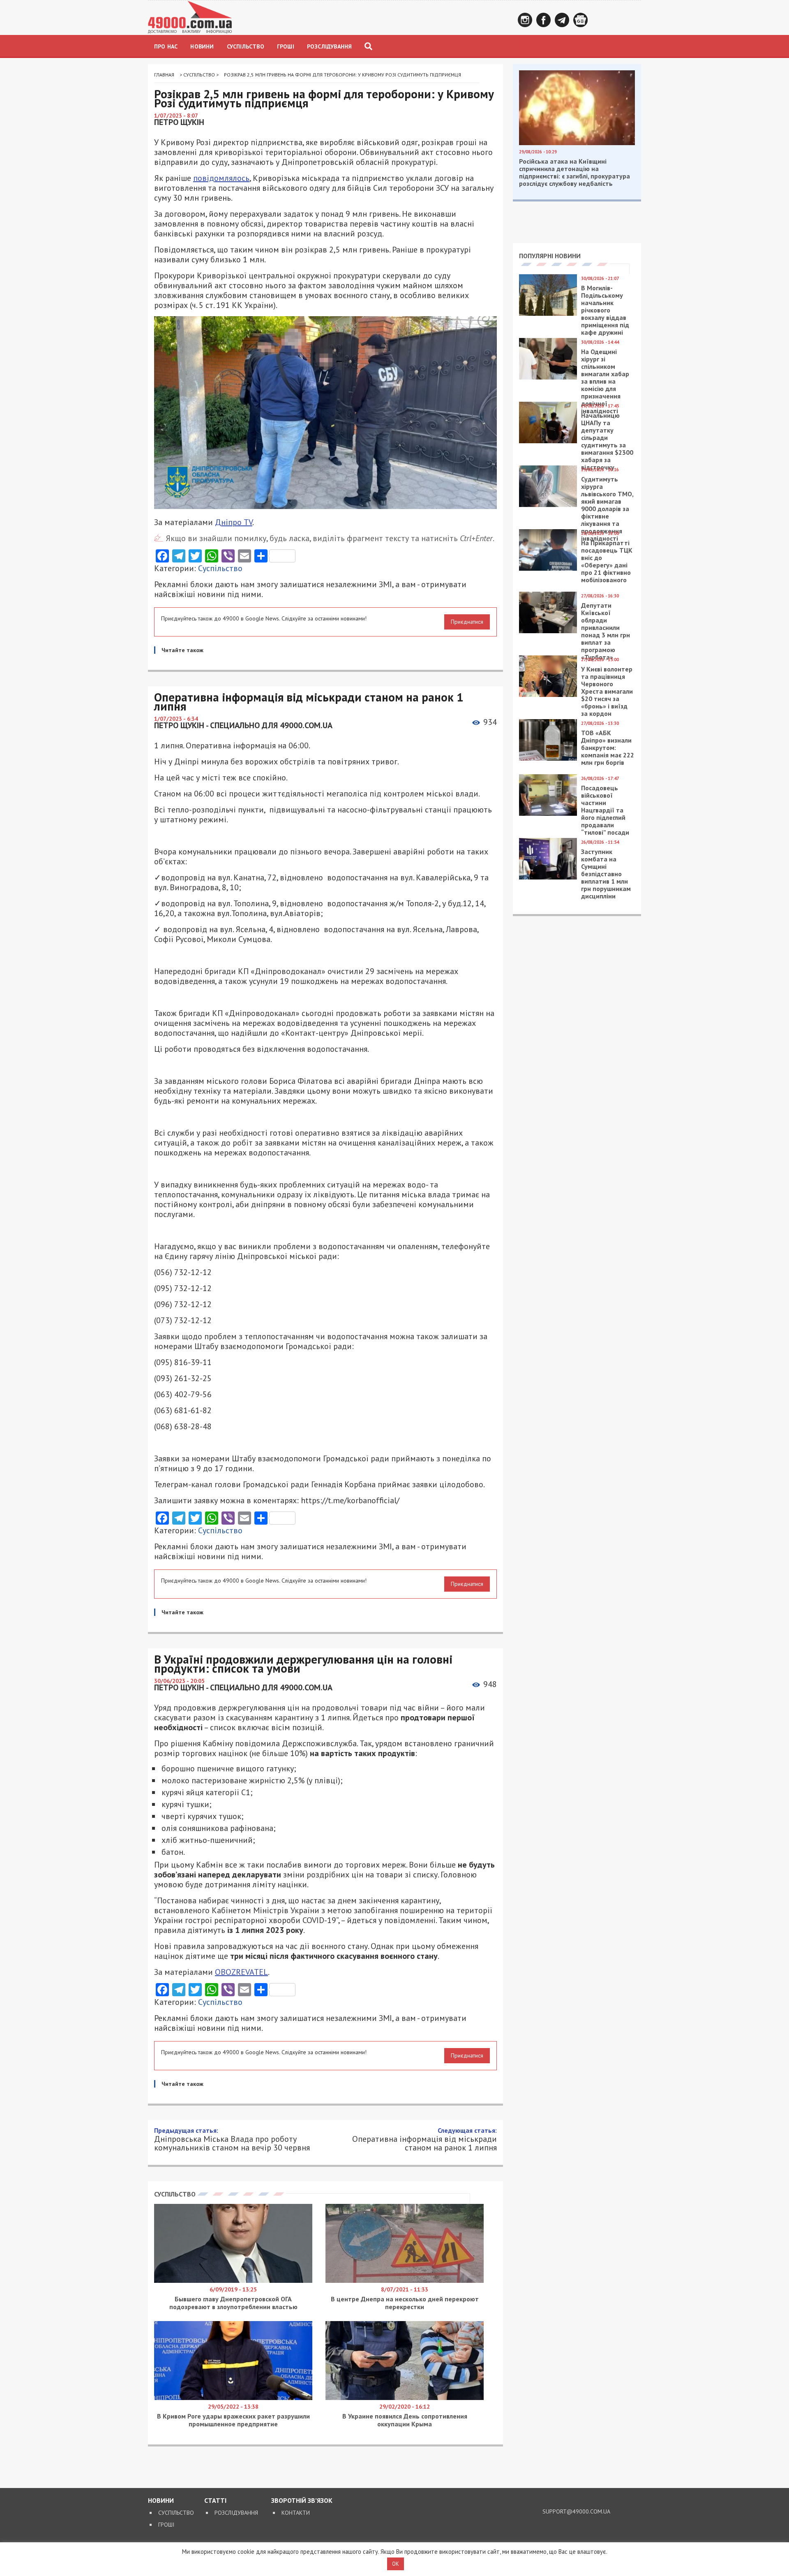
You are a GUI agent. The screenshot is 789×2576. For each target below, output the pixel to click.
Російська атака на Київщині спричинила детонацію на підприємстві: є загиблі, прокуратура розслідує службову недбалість (574, 172)
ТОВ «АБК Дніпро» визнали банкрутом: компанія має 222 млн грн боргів (608, 748)
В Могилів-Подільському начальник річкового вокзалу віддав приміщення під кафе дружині (605, 310)
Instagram (525, 20)
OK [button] (396, 2564)
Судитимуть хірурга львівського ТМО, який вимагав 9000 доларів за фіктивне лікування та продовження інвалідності (607, 509)
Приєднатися (467, 622)
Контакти (296, 2513)
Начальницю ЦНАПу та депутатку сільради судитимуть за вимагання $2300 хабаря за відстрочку (607, 441)
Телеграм (562, 20)
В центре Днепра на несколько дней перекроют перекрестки (405, 2303)
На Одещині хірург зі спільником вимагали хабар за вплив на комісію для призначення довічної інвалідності (605, 381)
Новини (202, 46)
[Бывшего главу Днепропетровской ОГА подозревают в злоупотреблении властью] (233, 2281)
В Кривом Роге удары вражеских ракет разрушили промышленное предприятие (233, 2420)
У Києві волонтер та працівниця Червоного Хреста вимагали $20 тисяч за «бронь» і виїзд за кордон (607, 691)
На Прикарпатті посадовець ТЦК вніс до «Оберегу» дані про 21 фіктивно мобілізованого (607, 561)
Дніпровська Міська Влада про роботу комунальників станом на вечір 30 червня (232, 2139)
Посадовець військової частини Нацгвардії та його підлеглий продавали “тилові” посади (605, 810)
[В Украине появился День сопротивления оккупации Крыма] (405, 2398)
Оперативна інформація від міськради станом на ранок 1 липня (424, 2139)
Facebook (543, 20)
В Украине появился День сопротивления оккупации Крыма (405, 2420)
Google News (580, 20)
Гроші (286, 46)
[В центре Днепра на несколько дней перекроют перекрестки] (405, 2281)
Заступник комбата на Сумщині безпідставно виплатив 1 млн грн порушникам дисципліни (606, 874)
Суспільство (246, 46)
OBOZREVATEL (241, 1972)
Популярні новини (550, 256)
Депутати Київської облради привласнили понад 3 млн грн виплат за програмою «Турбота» (606, 631)
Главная (164, 75)
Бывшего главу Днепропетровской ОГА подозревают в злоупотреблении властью (233, 2303)
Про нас (166, 46)
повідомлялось (221, 178)
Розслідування (330, 46)
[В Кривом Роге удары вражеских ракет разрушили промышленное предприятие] (233, 2398)
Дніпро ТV (234, 522)
